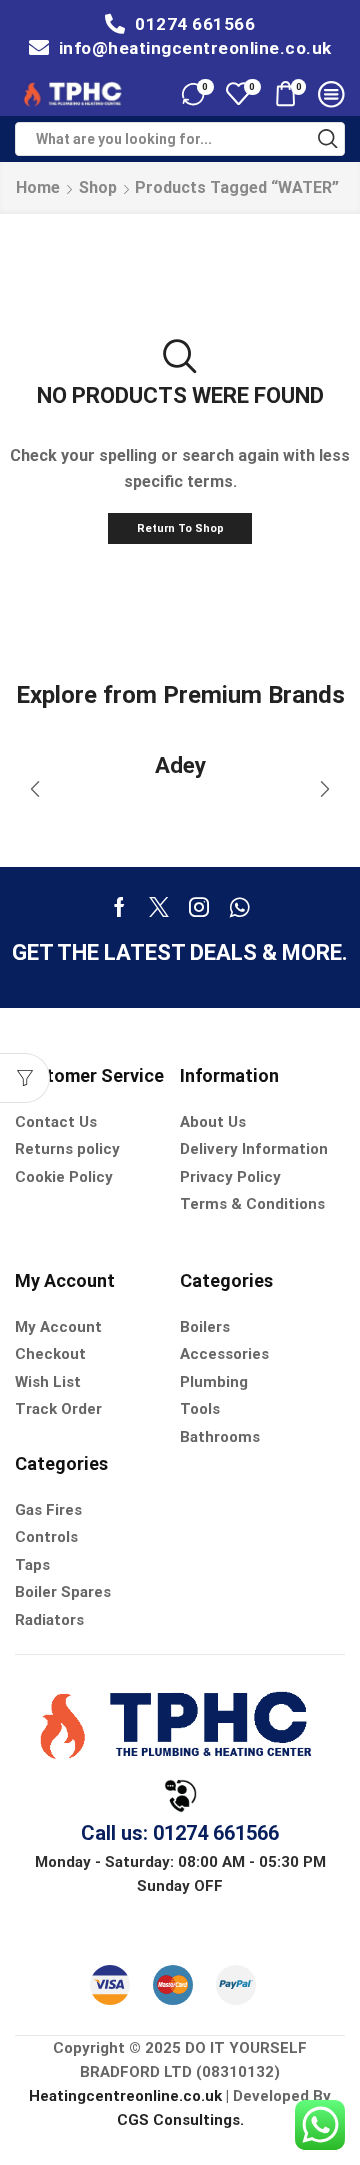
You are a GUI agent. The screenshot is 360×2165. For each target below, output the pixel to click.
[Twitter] (159, 907)
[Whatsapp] (239, 907)
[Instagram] (199, 907)
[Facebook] (119, 907)
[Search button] (328, 139)
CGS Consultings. (180, 2120)
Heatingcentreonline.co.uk (125, 2096)
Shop (98, 187)
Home (38, 187)
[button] (35, 789)
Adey (180, 765)
